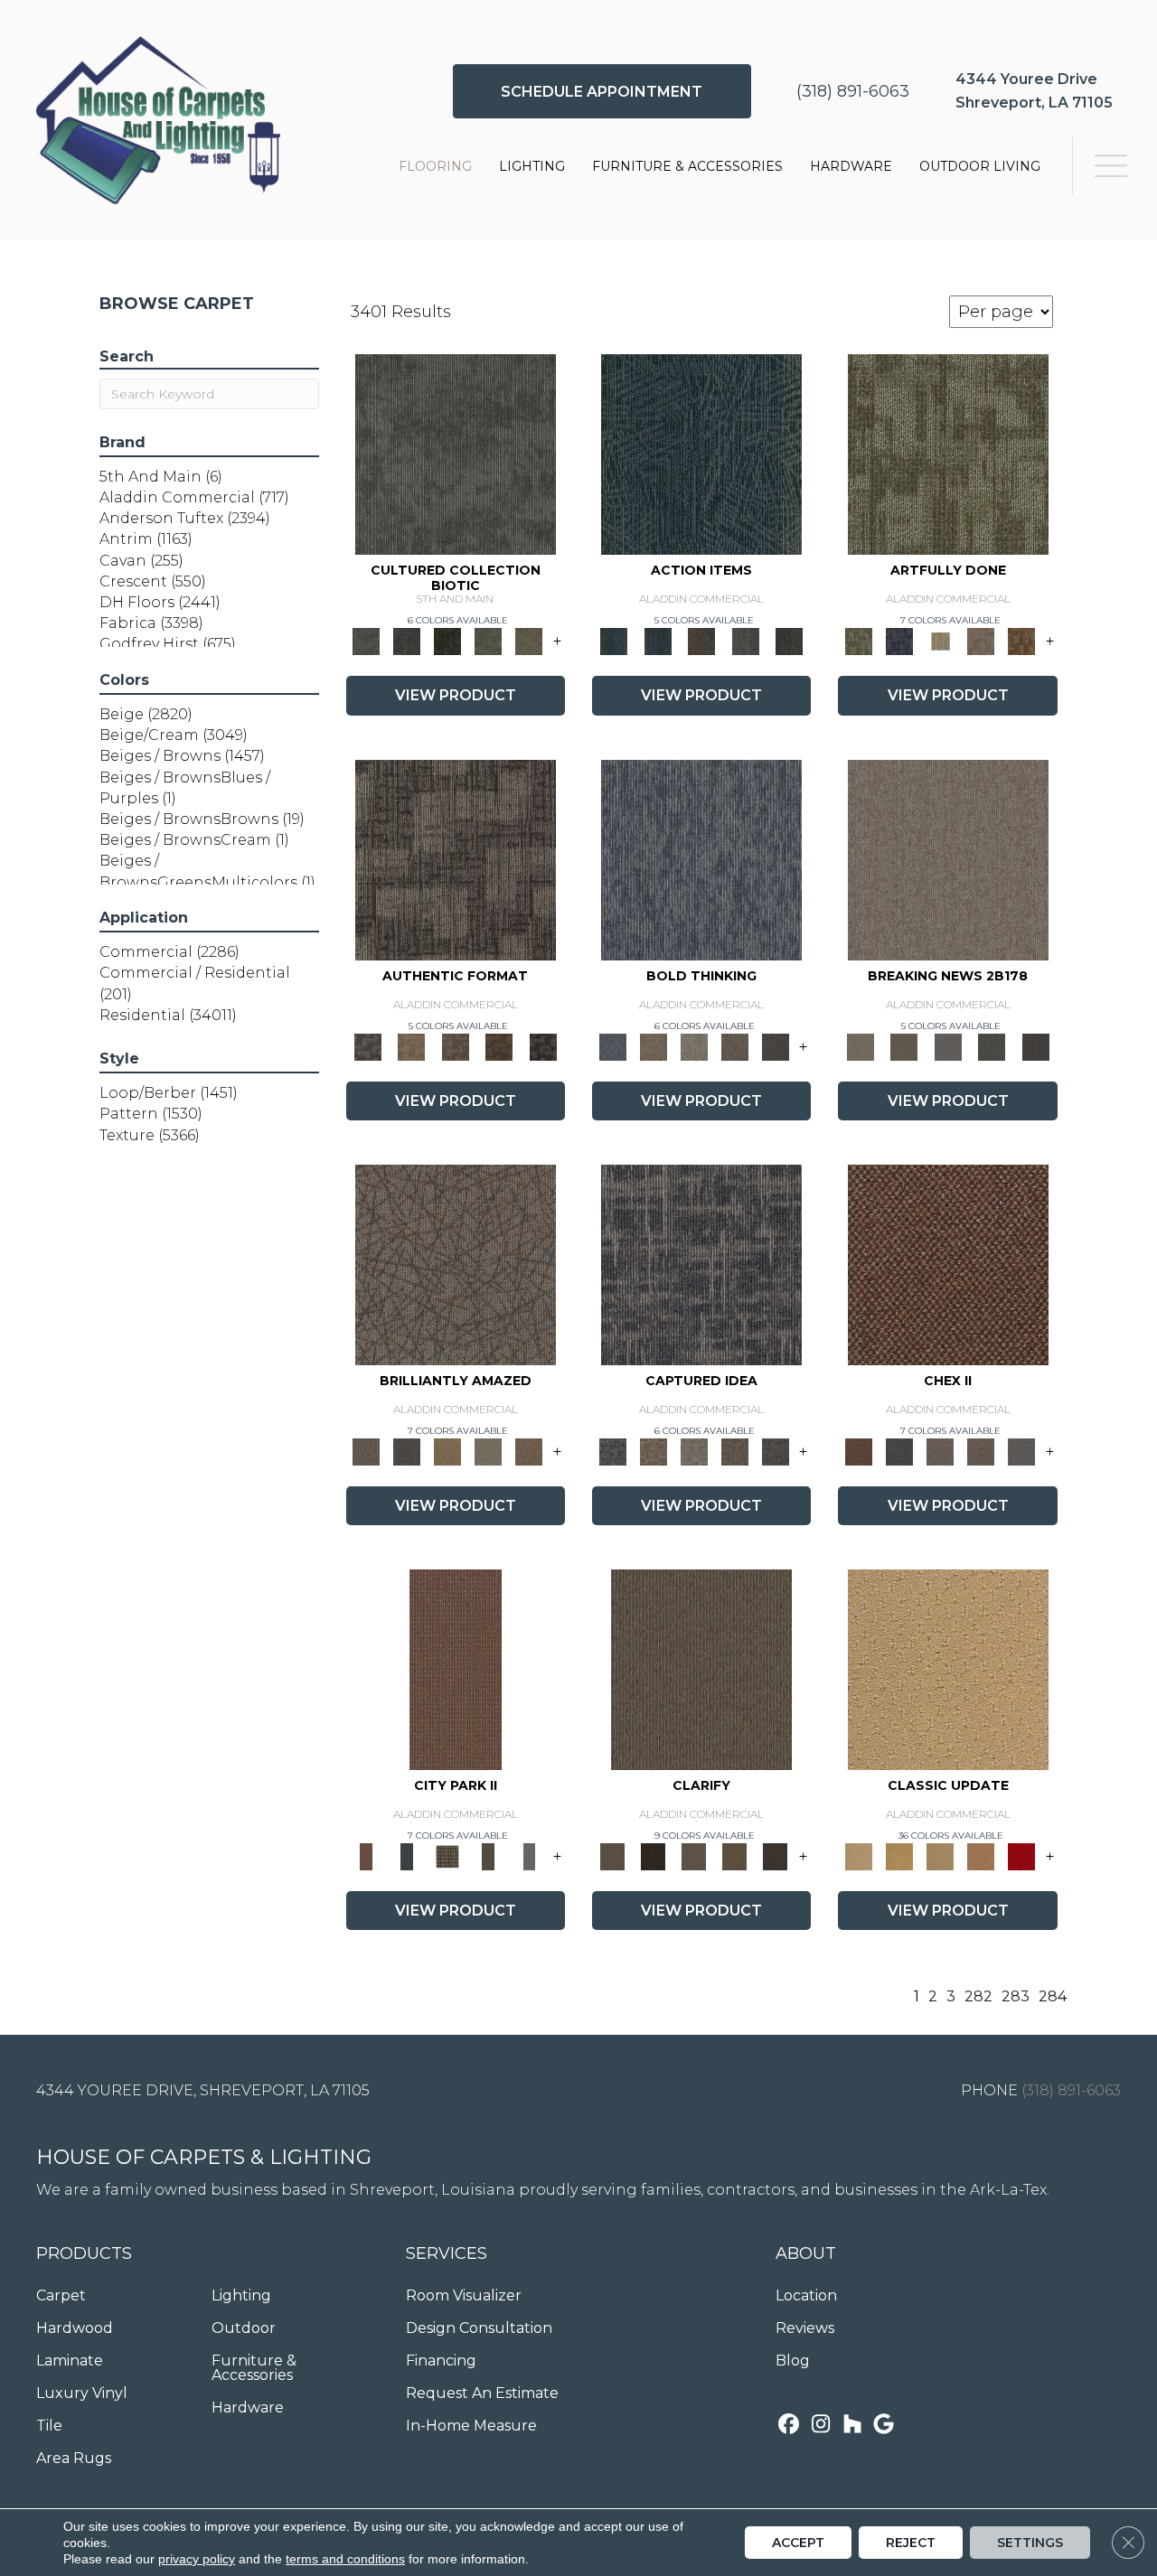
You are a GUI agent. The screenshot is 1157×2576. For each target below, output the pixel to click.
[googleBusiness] (884, 2426)
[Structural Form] (543, 1045)
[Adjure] (775, 1855)
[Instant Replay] (948, 1045)
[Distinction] (529, 641)
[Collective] (448, 641)
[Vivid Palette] (1022, 641)
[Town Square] (1022, 1450)
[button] (602, 91)
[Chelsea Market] (948, 1263)
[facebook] (789, 2426)
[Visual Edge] (456, 858)
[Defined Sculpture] (411, 1045)
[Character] (407, 641)
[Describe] (694, 1855)
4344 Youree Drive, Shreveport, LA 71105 (203, 2090)
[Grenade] (653, 1045)
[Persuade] (734, 1855)
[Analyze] (653, 1855)
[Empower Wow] (489, 1450)
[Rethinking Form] (499, 1045)
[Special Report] (904, 1045)
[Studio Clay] (981, 1855)
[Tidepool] (701, 454)
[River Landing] (900, 1450)
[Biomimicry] (456, 454)
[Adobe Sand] (948, 1668)
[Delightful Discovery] (948, 454)
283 (1016, 1996)
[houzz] (852, 2426)
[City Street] (790, 641)
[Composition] (489, 641)
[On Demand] (992, 1045)
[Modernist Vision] (941, 641)
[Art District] (941, 1450)
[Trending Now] (948, 858)
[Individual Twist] (455, 1045)
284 (1053, 1996)
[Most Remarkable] (900, 641)
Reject (911, 2543)
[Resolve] (701, 1668)
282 (978, 1996)
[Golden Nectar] (900, 1855)
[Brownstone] (702, 641)
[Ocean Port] (657, 641)
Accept (798, 2543)
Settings (1030, 2543)
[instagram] (820, 2426)
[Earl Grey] (745, 641)
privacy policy (197, 2559)
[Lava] (694, 1045)
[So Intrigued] (456, 1263)
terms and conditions (345, 2559)
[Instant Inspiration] (529, 1450)
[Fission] (734, 1045)
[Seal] (775, 1045)
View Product (456, 695)
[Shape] (701, 858)
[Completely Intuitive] (448, 1450)
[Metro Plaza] (981, 1450)
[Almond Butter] (941, 1855)
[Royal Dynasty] (1022, 1855)
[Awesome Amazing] (981, 641)
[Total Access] (1035, 1045)
